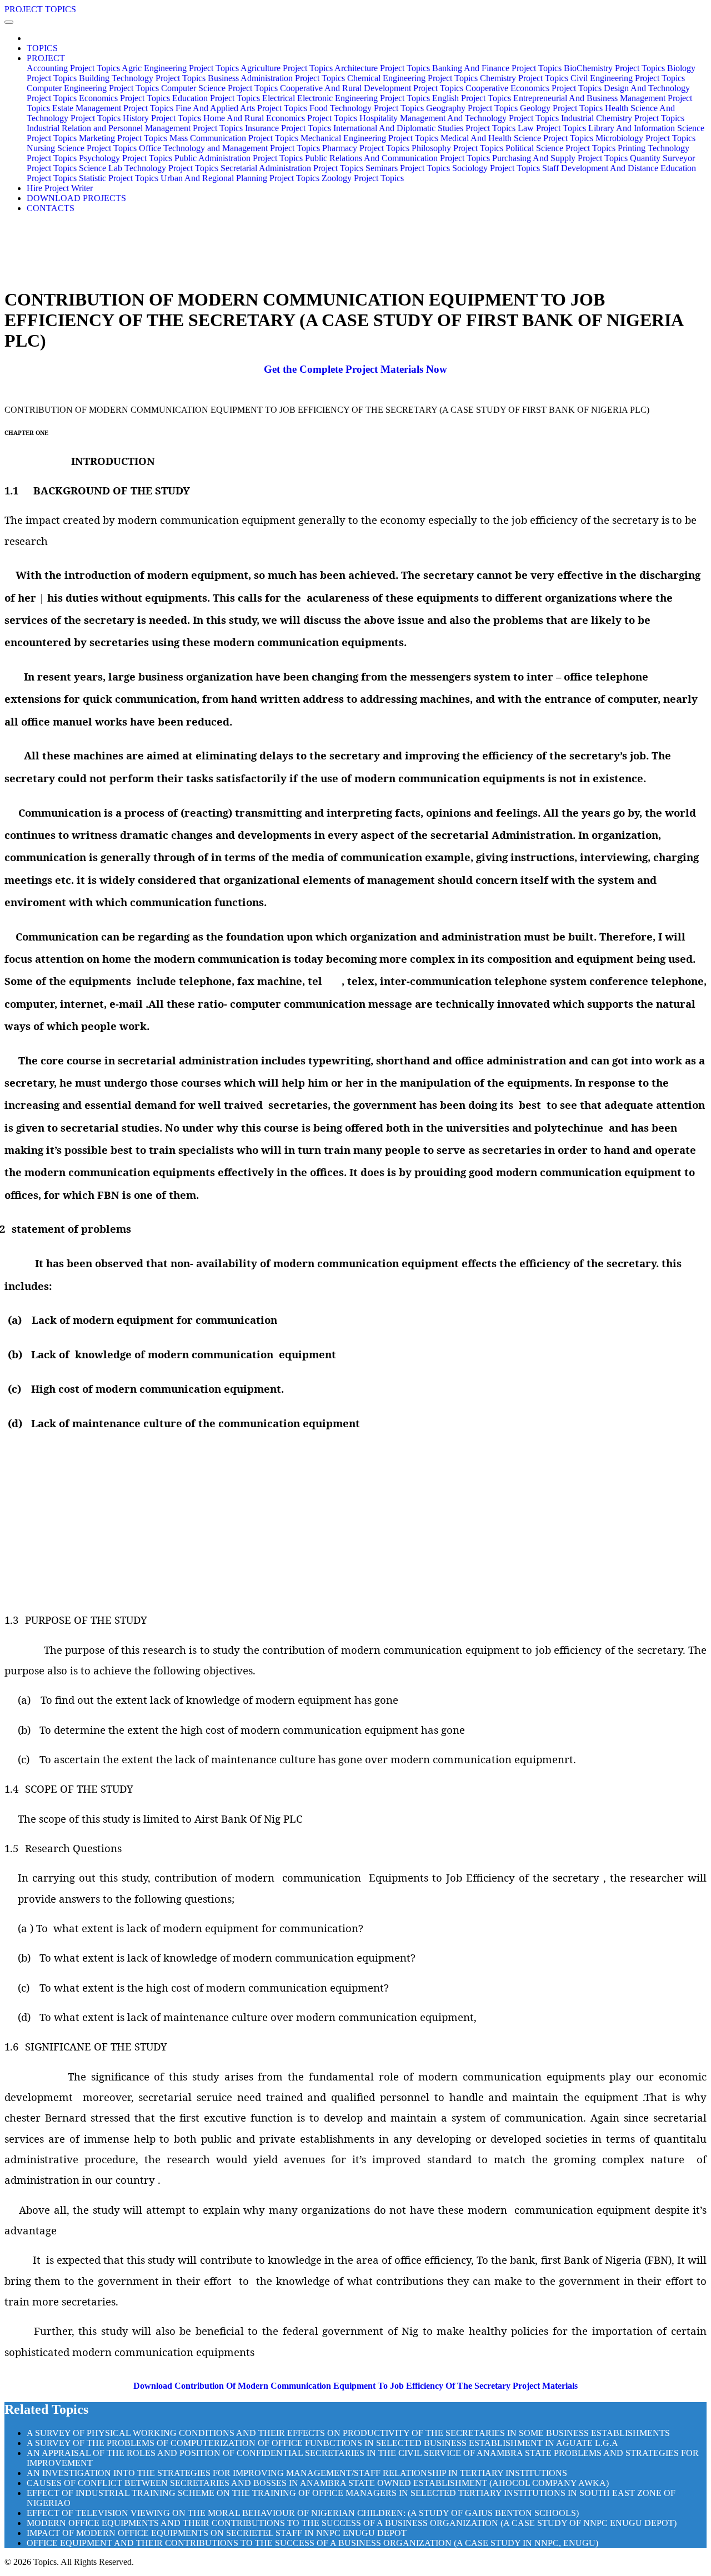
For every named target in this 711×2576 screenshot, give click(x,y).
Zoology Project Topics (363, 178)
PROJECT (46, 58)
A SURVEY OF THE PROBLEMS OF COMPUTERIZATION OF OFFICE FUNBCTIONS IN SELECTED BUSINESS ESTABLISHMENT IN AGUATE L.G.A (322, 2443)
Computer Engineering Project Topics (93, 88)
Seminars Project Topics (408, 168)
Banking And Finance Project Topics (497, 68)
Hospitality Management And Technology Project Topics (459, 118)
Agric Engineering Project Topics (180, 68)
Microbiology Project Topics (645, 138)
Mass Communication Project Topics (234, 138)
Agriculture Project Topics (287, 68)
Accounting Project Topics (73, 68)
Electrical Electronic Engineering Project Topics (346, 98)
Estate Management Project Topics (113, 108)
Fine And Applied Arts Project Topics (241, 108)
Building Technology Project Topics (142, 78)
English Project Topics (472, 98)
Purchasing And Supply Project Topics (560, 158)
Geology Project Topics (561, 108)
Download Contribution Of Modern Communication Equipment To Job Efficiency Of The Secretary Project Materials (355, 2386)
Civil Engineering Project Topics (628, 78)
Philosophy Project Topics (457, 148)
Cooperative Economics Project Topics (534, 88)
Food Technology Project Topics (367, 108)
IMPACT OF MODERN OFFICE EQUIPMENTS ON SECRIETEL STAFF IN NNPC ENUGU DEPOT (217, 2533)
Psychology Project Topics (126, 158)
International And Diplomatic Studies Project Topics (424, 128)
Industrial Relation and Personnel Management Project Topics (135, 128)
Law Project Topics (552, 128)
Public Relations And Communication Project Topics (397, 158)
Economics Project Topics (124, 98)
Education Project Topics (216, 98)
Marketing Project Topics (123, 138)
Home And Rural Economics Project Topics (280, 118)
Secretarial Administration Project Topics (292, 168)
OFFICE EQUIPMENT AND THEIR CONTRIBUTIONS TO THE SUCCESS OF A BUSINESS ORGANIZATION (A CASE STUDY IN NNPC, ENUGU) (312, 2543)
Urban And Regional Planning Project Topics (240, 178)
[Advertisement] (355, 1523)
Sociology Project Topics (496, 168)
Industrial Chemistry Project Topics (623, 118)
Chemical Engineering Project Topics (412, 78)
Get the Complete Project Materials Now (355, 369)
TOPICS (42, 48)
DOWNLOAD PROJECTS (76, 198)
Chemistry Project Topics (524, 78)
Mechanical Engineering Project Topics (369, 138)
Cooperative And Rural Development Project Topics (372, 88)
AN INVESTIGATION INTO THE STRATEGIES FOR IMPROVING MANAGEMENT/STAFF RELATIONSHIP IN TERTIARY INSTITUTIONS (297, 2473)
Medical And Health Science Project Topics (517, 138)
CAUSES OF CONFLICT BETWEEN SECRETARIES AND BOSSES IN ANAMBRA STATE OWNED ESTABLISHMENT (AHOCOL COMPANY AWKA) (318, 2483)
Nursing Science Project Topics (82, 148)
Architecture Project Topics (382, 68)
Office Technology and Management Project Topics (229, 148)
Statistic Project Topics (119, 178)
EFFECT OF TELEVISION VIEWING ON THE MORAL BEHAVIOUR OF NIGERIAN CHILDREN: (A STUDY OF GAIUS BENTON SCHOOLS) (303, 2513)
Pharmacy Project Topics (366, 148)
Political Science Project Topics (560, 148)
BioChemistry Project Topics (614, 68)
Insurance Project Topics (288, 128)
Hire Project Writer (60, 188)
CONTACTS (51, 208)
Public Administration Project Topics (239, 158)
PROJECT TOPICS (40, 9)
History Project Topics (162, 118)
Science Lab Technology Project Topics (149, 168)
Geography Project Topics (472, 108)
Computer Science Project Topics (219, 88)
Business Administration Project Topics (276, 78)
